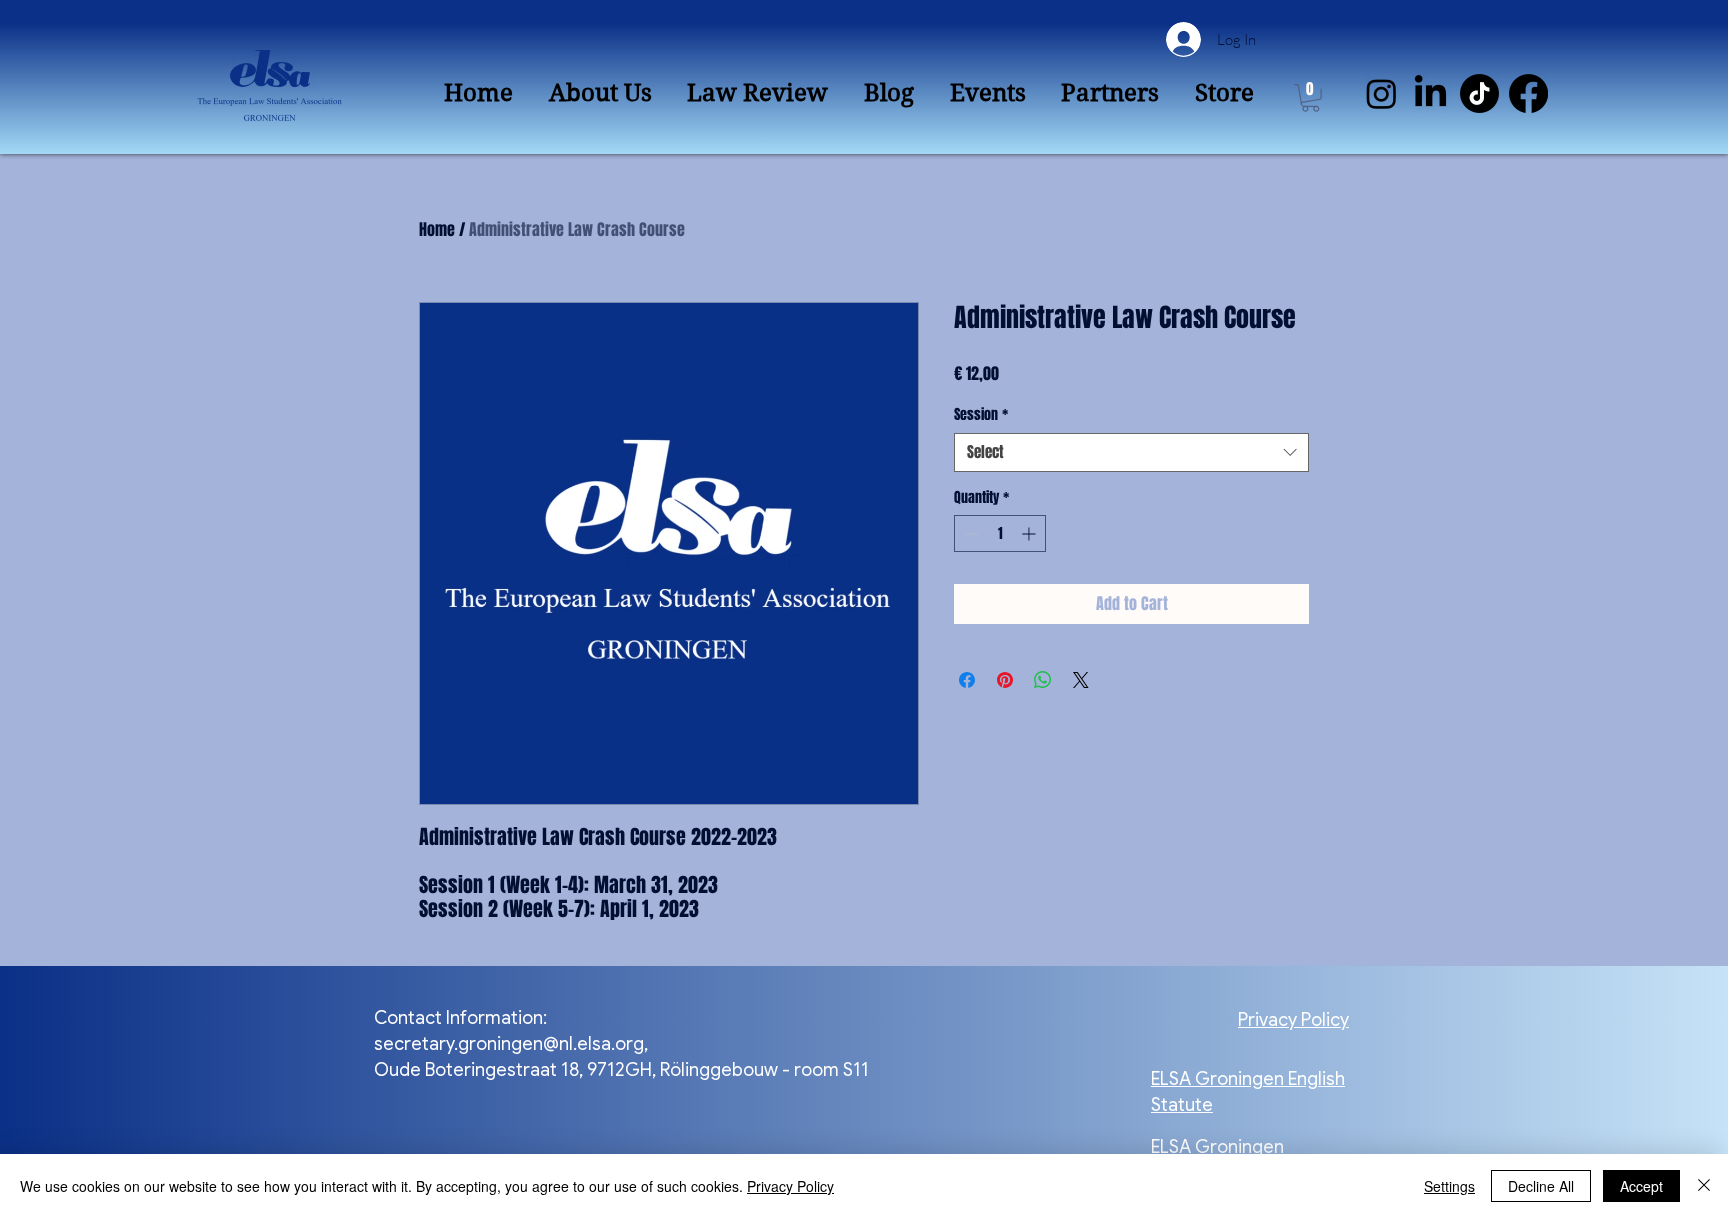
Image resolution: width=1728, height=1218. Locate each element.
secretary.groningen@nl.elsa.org (509, 1044)
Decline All (1541, 1186)
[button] (1310, 98)
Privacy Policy (790, 1186)
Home (437, 229)
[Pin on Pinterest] (1005, 680)
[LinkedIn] (1430, 93)
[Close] (1704, 1186)
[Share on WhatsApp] (1043, 680)
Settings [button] (1449, 1186)
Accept (1641, 1186)
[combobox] (1131, 452)
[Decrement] (969, 533)
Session (981, 415)
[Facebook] (1528, 93)
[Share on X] (1081, 680)
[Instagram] (1381, 93)
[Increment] (1030, 533)
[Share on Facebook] (967, 680)
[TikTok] (1479, 93)
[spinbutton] (1000, 533)
